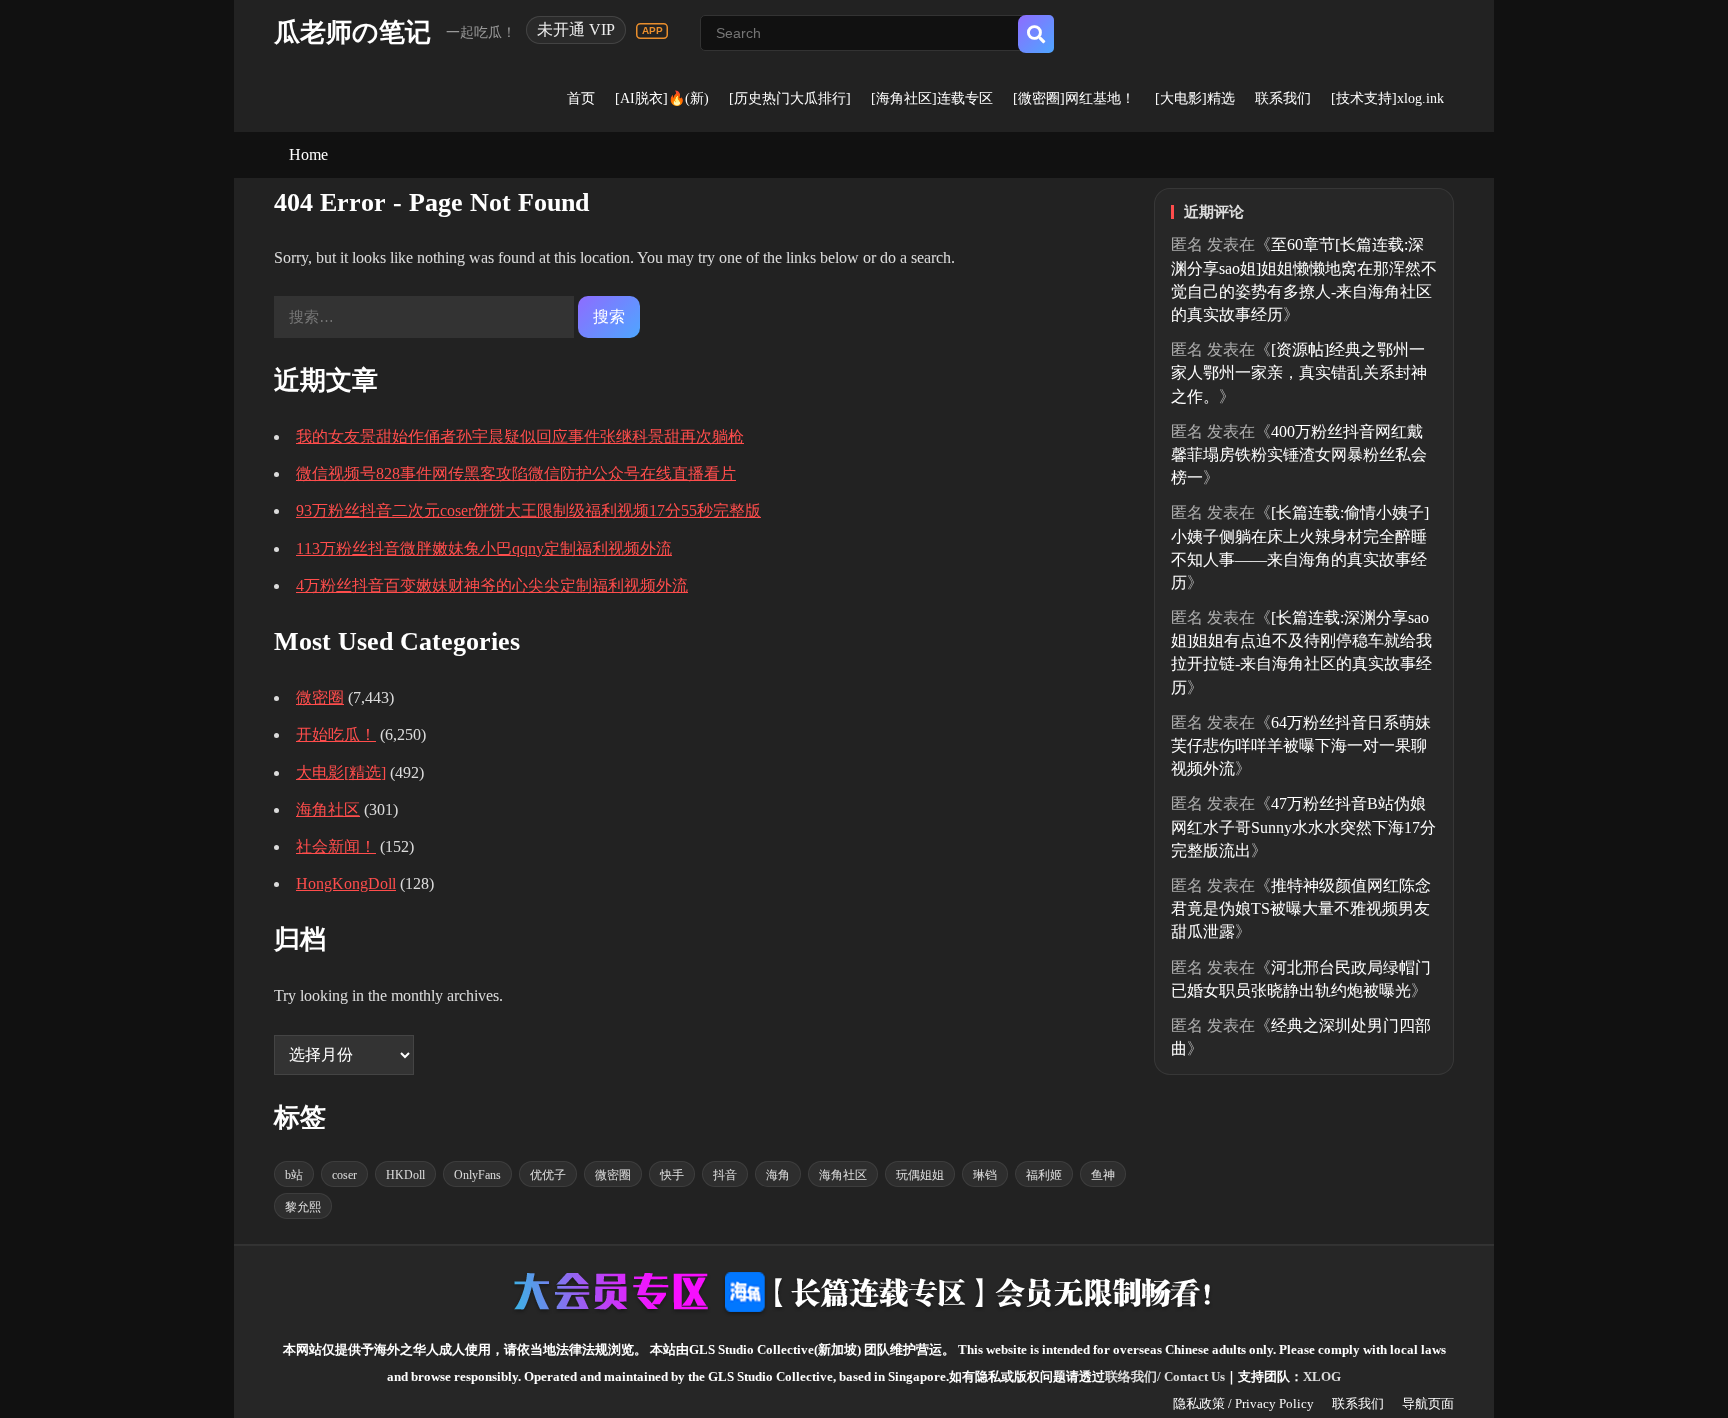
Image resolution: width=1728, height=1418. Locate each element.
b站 (294, 1175)
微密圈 (320, 697)
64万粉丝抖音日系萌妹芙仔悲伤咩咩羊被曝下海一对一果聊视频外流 (1301, 745)
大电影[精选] (341, 772)
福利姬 (1044, 1175)
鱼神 (1103, 1175)
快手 (672, 1175)
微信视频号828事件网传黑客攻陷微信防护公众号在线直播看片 (516, 473)
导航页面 (1428, 1403)
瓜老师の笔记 (352, 32)
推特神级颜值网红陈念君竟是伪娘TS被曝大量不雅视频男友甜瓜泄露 (1301, 908)
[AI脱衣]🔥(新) (662, 98)
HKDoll (405, 1175)
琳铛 (985, 1175)
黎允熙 (303, 1207)
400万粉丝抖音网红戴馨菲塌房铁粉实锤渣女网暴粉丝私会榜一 (1299, 454)
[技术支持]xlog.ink (1387, 98)
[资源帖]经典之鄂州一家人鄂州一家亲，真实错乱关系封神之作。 (1299, 372)
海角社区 (328, 809)
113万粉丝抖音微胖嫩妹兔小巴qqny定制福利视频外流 (484, 548)
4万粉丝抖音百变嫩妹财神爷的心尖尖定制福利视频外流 (492, 585)
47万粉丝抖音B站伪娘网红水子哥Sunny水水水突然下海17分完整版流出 (1303, 826)
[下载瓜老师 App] (652, 31)
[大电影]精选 (1195, 98)
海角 (778, 1175)
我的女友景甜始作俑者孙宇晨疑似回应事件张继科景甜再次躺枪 (520, 436)
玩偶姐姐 (920, 1175)
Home (308, 154)
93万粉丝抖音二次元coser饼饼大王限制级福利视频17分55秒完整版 (528, 510)
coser (344, 1175)
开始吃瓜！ (336, 734)
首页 (581, 98)
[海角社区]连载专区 (932, 98)
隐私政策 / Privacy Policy (1243, 1403)
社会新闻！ (336, 846)
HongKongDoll (346, 883)
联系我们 (1283, 98)
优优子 (548, 1175)
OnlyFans (477, 1175)
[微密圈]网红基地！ (1074, 98)
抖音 (725, 1175)
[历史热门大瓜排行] (790, 98)
